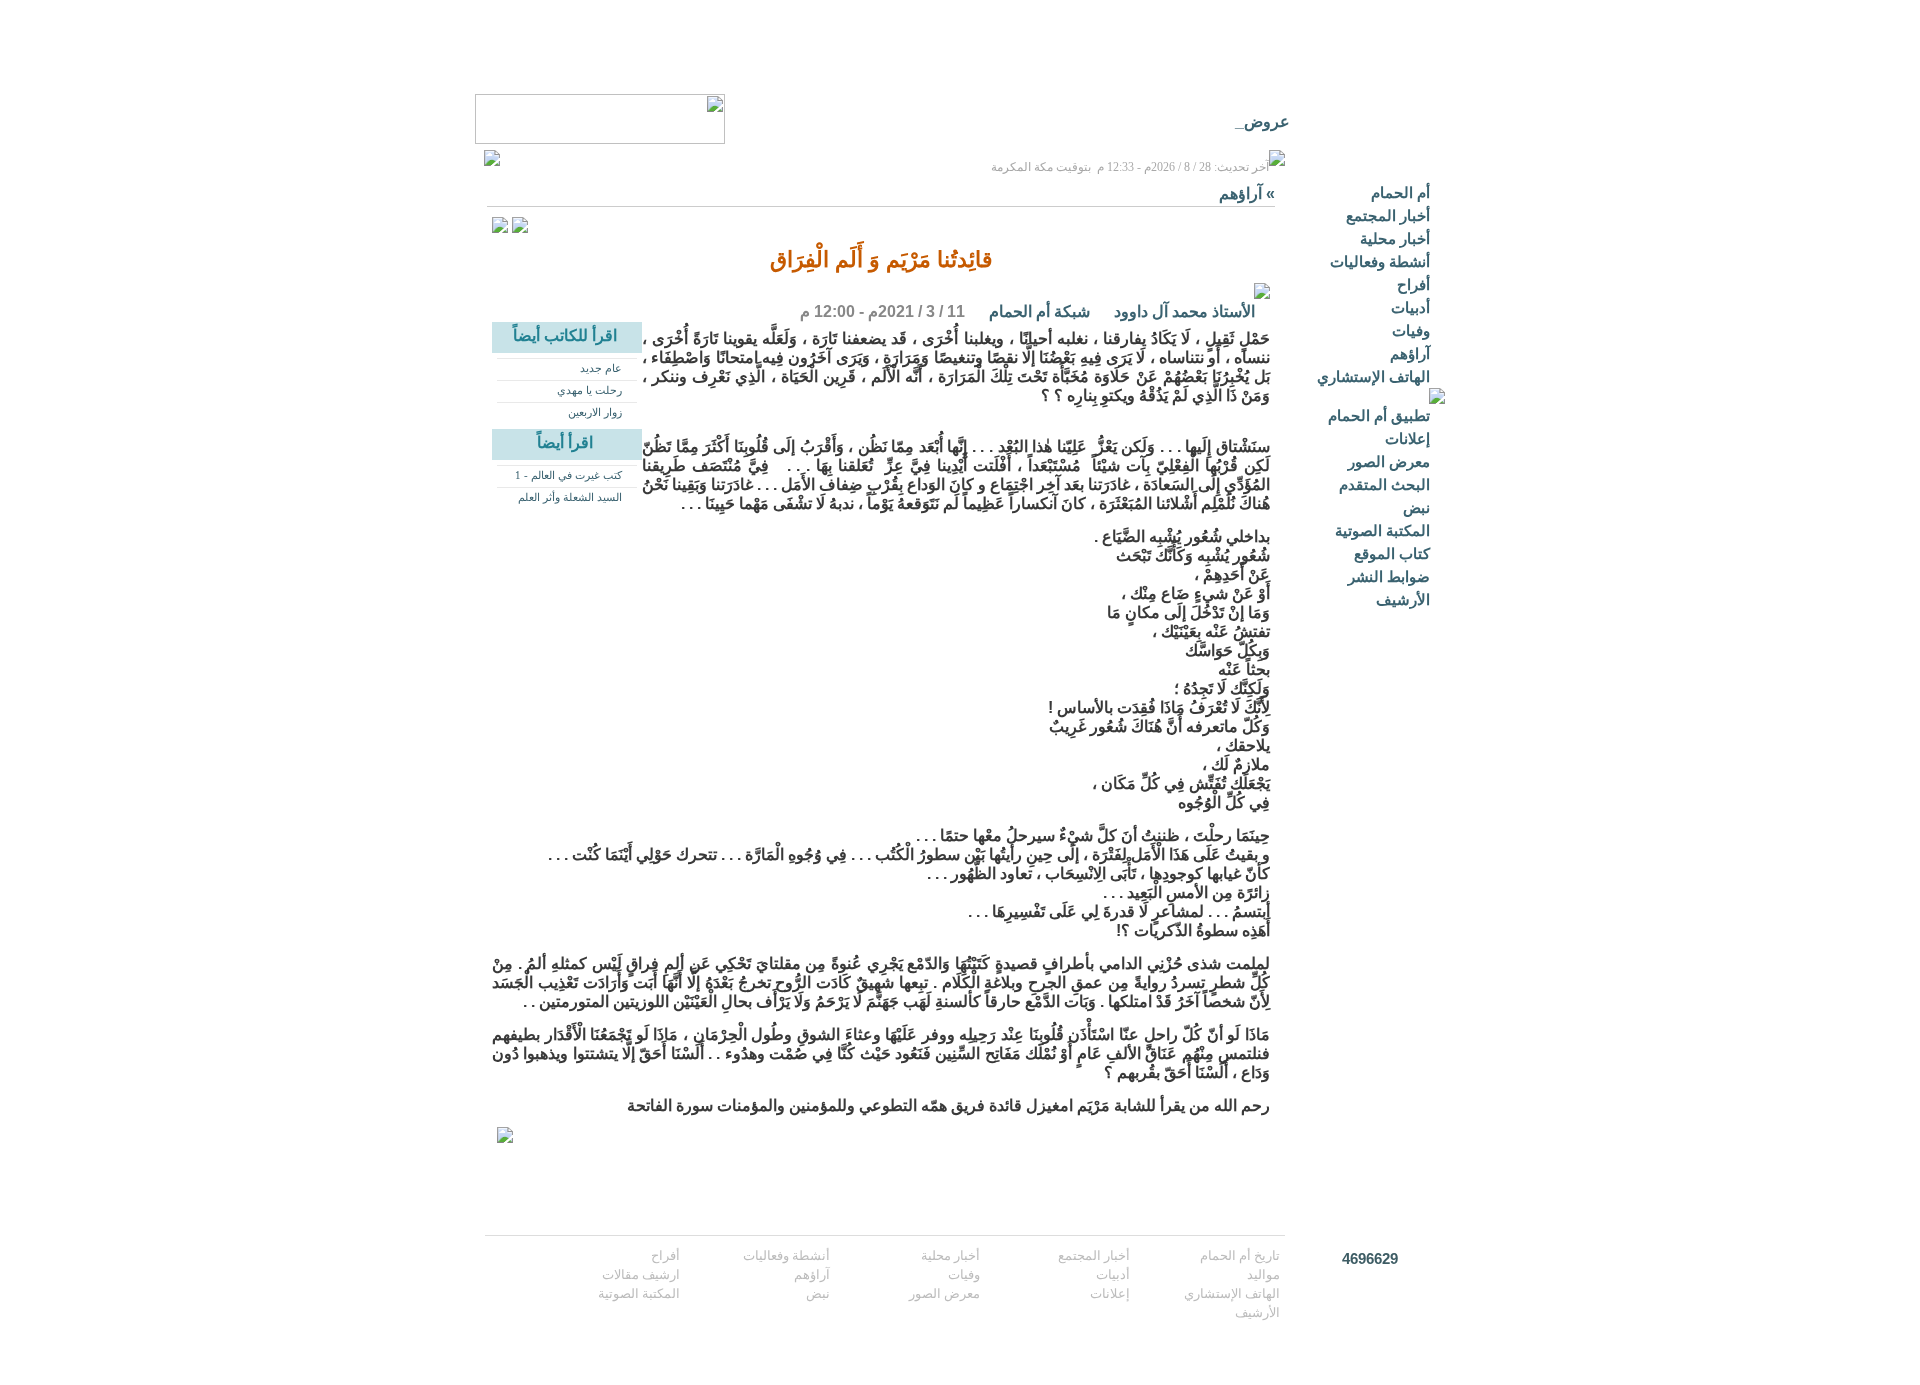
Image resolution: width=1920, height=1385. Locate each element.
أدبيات (1410, 307)
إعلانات (1407, 438)
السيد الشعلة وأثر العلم (570, 497)
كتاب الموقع (1392, 553)
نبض (1416, 507)
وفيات (1411, 330)
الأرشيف (1403, 599)
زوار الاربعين (595, 412)
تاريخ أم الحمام (1240, 1255)
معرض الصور (1389, 461)
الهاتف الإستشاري (1373, 376)
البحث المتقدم (1384, 484)
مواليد (1263, 1274)
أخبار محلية (1395, 238)
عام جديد (601, 368)
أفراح (1413, 284)
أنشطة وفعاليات (1380, 261)
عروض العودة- (1242, 121)
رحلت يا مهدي (589, 390)
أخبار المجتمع (1388, 215)
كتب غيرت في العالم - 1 (568, 475)
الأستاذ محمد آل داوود (1184, 311)
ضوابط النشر (1389, 576)
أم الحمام (1400, 192)
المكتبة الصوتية (1382, 530)
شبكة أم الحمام (1039, 311)
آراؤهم (1410, 353)
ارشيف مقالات (641, 1274)
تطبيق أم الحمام (1379, 415)
